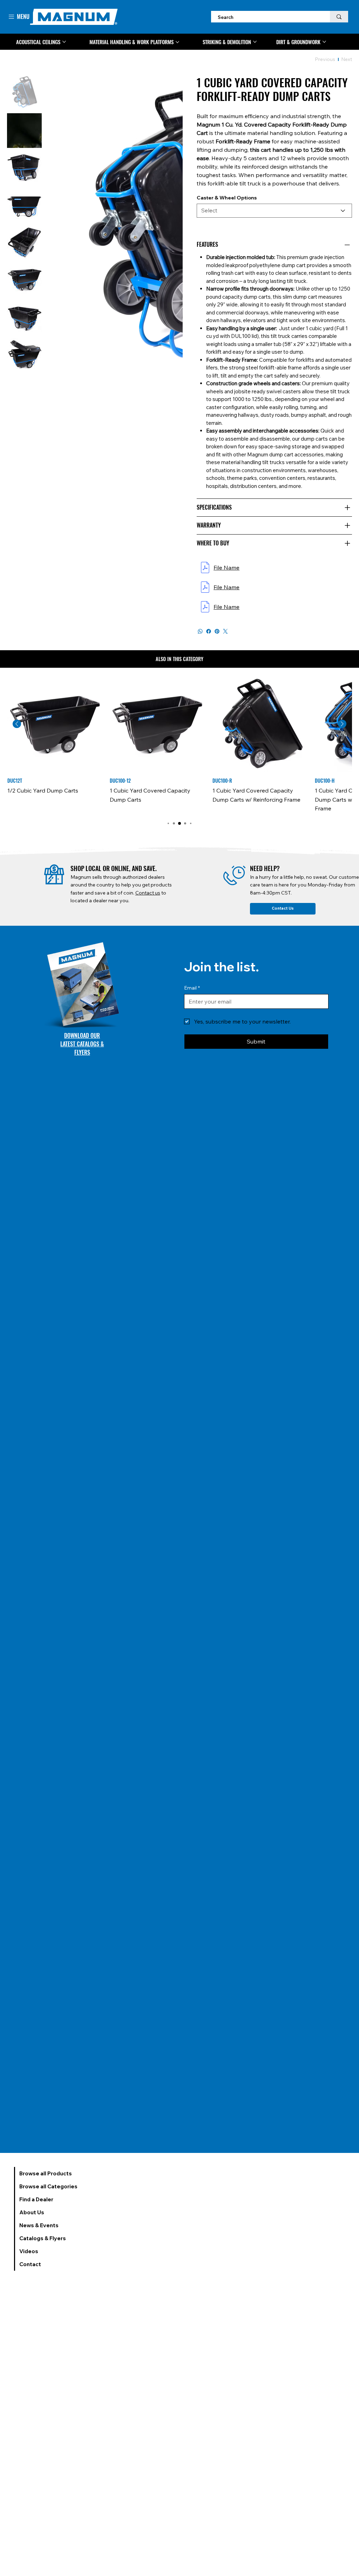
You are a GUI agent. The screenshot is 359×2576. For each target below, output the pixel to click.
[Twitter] (225, 631)
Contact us (148, 893)
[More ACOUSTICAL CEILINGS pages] (64, 42)
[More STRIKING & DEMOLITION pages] (255, 42)
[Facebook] (209, 631)
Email (192, 988)
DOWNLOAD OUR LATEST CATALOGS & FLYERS (82, 1044)
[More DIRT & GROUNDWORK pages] (324, 42)
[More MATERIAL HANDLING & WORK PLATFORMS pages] (177, 42)
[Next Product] (342, 724)
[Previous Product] (17, 724)
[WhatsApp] (200, 631)
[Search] (339, 17)
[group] (179, 745)
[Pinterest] (217, 631)
